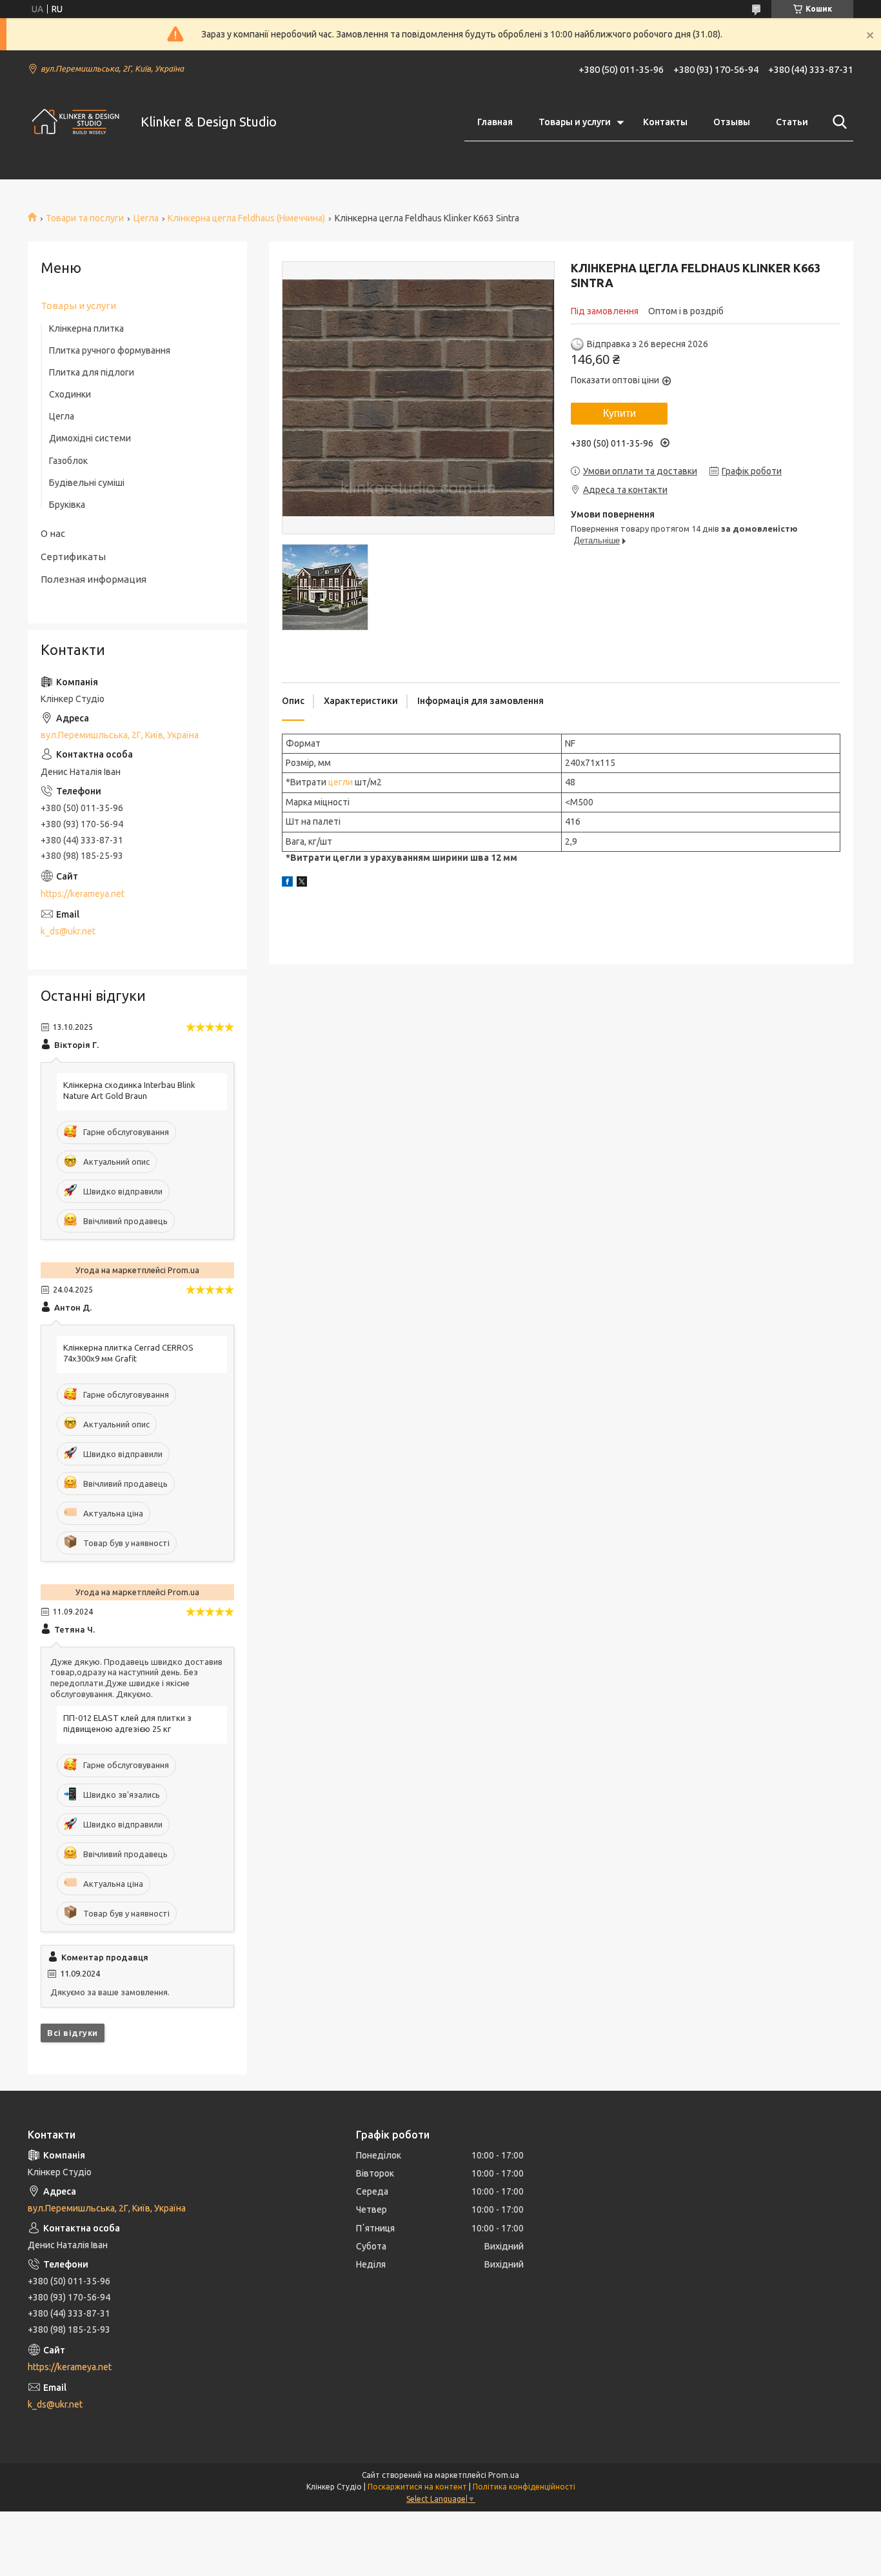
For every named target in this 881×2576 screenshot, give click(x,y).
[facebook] (287, 883)
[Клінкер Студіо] (76, 122)
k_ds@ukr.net (68, 931)
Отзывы (732, 122)
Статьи (792, 122)
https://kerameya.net (83, 894)
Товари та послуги (85, 218)
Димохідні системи (90, 438)
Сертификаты (73, 557)
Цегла (146, 218)
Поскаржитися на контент (417, 2487)
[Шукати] (837, 122)
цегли (341, 782)
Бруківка (67, 505)
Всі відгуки (73, 2033)
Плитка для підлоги (92, 372)
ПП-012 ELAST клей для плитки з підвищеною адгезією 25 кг (127, 1723)
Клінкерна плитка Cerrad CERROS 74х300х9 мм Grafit (128, 1353)
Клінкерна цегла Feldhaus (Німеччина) (246, 218)
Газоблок (68, 461)
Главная (495, 122)
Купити (619, 413)
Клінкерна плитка (86, 328)
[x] (302, 883)
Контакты (665, 122)
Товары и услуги (575, 122)
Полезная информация (94, 579)
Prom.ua (504, 2475)
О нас (53, 533)
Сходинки (70, 394)
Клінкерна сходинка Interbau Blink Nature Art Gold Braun (129, 1090)
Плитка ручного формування (110, 350)
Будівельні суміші (87, 483)
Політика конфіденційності (524, 2487)
